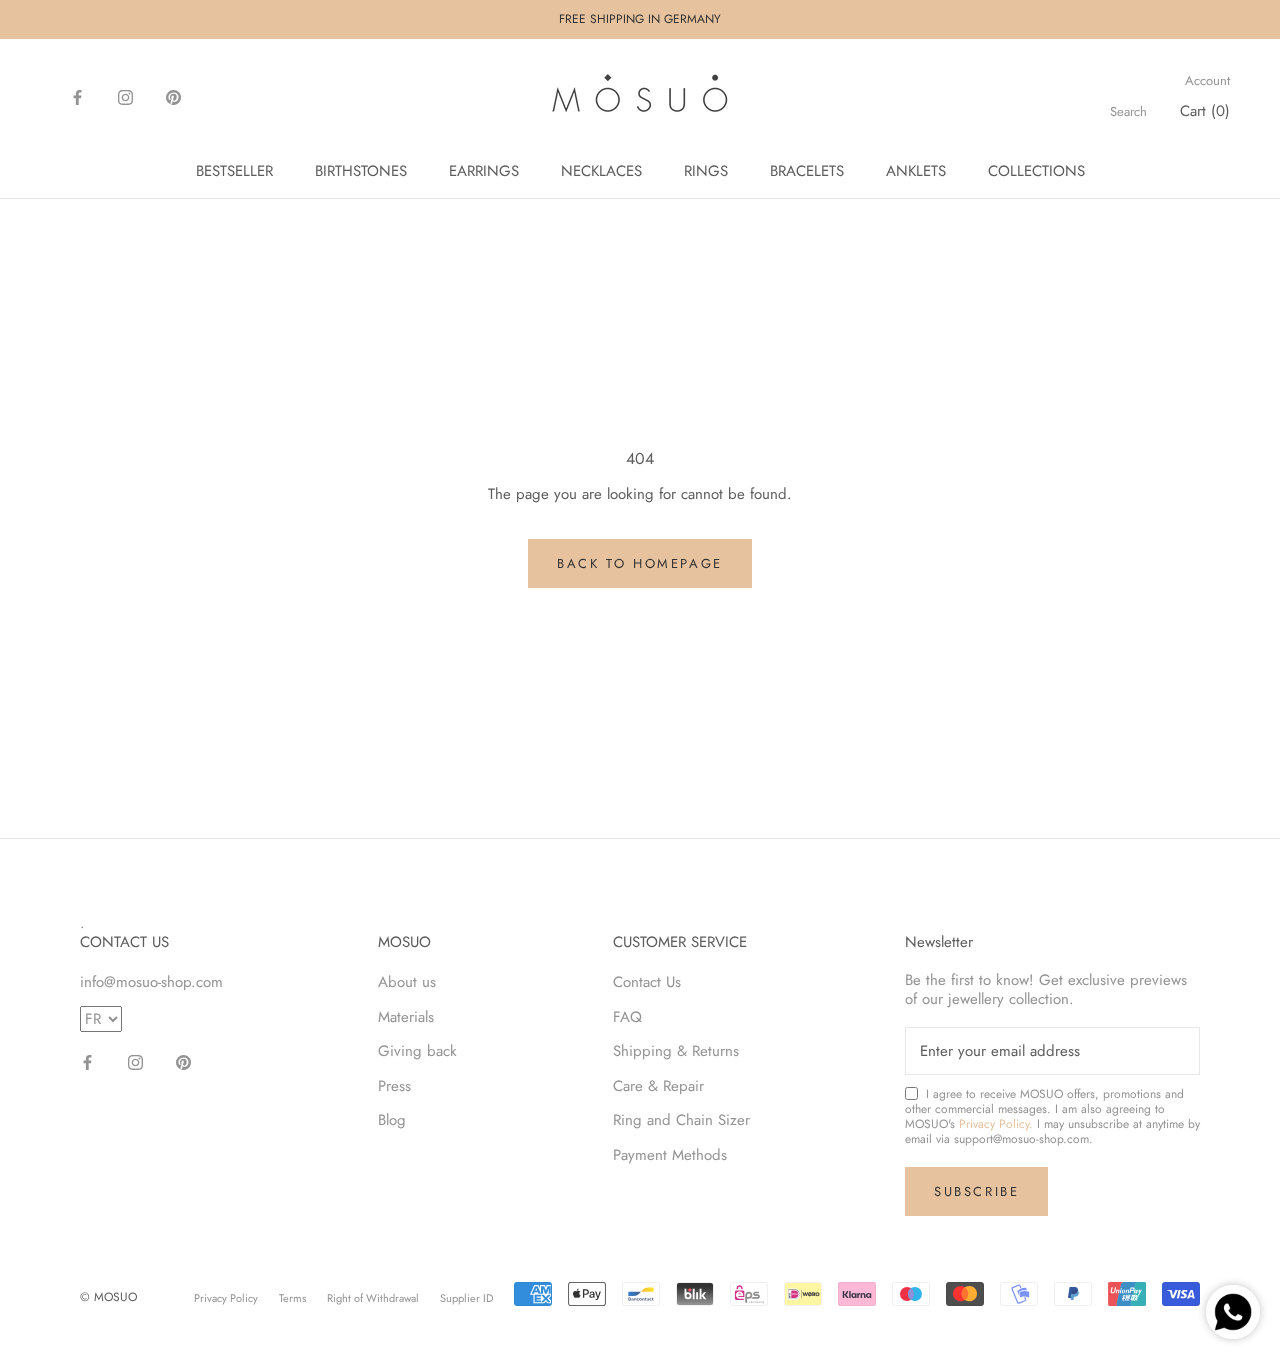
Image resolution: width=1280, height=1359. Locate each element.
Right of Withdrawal (373, 1298)
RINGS (706, 171)
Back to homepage (640, 563)
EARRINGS (484, 171)
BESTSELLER (234, 171)
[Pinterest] (173, 96)
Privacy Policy (226, 1298)
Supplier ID (466, 1298)
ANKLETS (916, 171)
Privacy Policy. (996, 1124)
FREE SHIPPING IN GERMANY (640, 19)
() (1205, 111)
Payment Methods (670, 1155)
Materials (406, 1017)
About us (407, 982)
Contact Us (647, 982)
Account (1207, 81)
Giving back (417, 1051)
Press (394, 1086)
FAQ (627, 1017)
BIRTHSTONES (361, 171)
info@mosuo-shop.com (151, 982)
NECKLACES (601, 171)
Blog (392, 1120)
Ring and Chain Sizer (681, 1120)
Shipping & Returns (676, 1051)
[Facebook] (77, 96)
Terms (292, 1298)
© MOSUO (108, 1297)
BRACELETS (807, 171)
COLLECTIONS (1036, 171)
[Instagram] (125, 96)
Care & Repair (658, 1086)
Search (1128, 112)
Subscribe (976, 1191)
